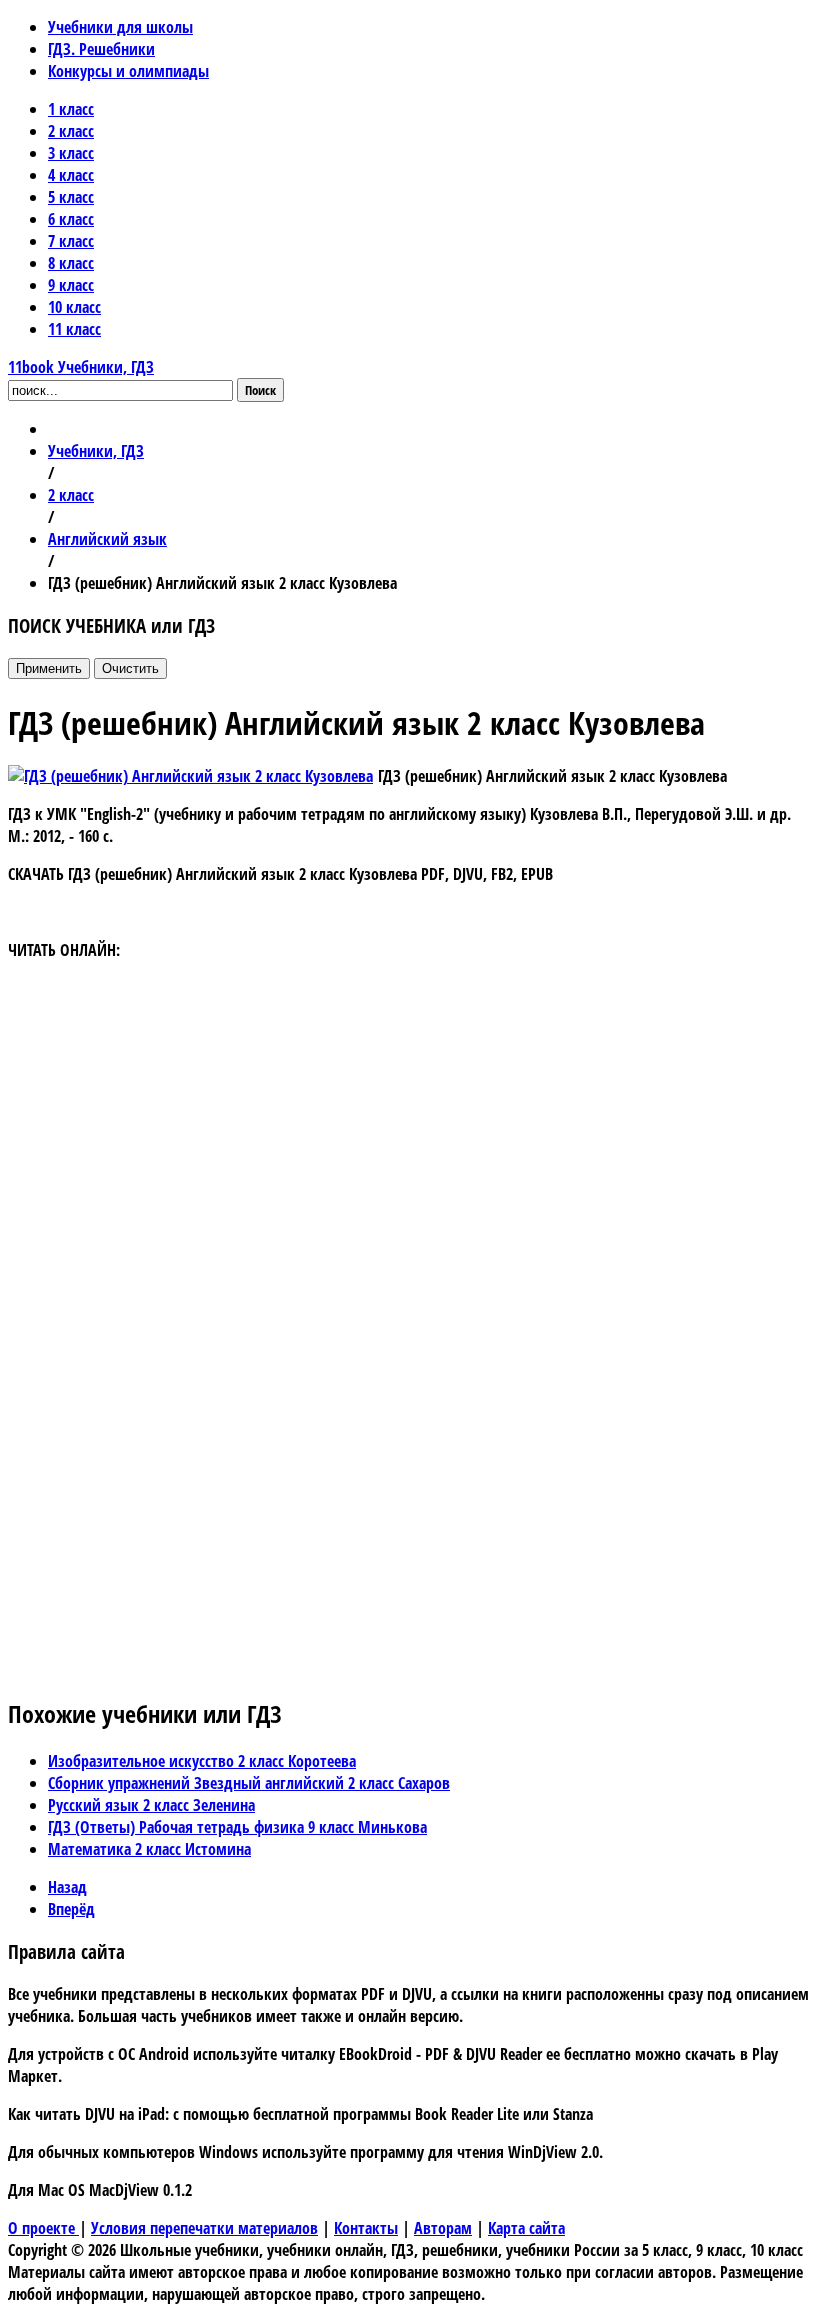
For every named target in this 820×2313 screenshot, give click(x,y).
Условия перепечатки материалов (204, 2228)
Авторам (443, 2228)
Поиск (260, 390)
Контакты (366, 2228)
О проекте (43, 2228)
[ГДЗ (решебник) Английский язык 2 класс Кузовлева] (190, 776)
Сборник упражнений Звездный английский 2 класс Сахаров (249, 1783)
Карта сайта (526, 2228)
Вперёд (71, 1909)
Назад (67, 1887)
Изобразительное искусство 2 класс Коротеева (202, 1761)
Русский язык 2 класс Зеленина (151, 1805)
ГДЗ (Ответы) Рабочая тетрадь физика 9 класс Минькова (237, 1827)
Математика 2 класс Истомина (149, 1849)
